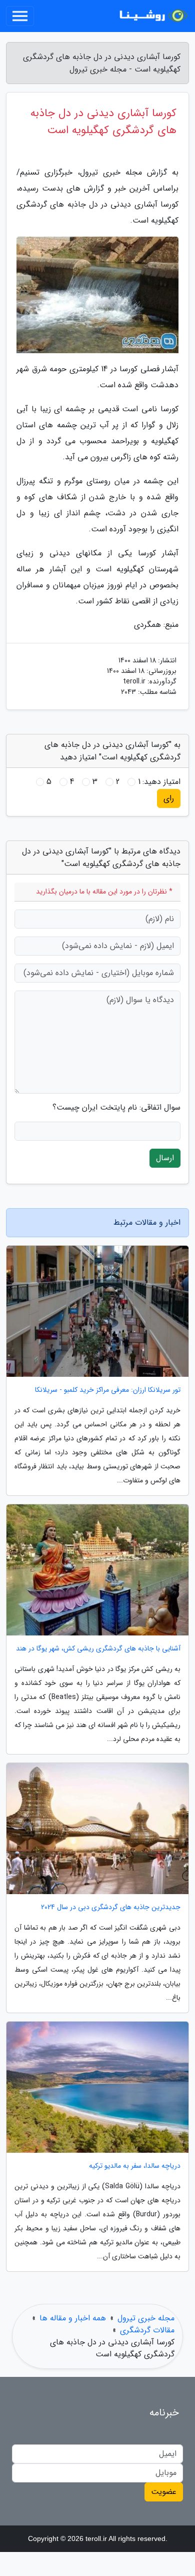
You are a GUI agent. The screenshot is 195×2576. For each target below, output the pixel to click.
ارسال (165, 1158)
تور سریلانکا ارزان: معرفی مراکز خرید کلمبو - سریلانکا (108, 1390)
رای (169, 798)
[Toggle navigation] (20, 16)
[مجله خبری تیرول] (152, 16)
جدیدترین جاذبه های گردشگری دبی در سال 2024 (111, 1907)
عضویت (164, 2492)
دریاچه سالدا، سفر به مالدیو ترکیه (135, 2166)
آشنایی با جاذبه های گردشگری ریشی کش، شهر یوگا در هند (98, 1649)
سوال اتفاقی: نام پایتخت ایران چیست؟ (116, 1108)
